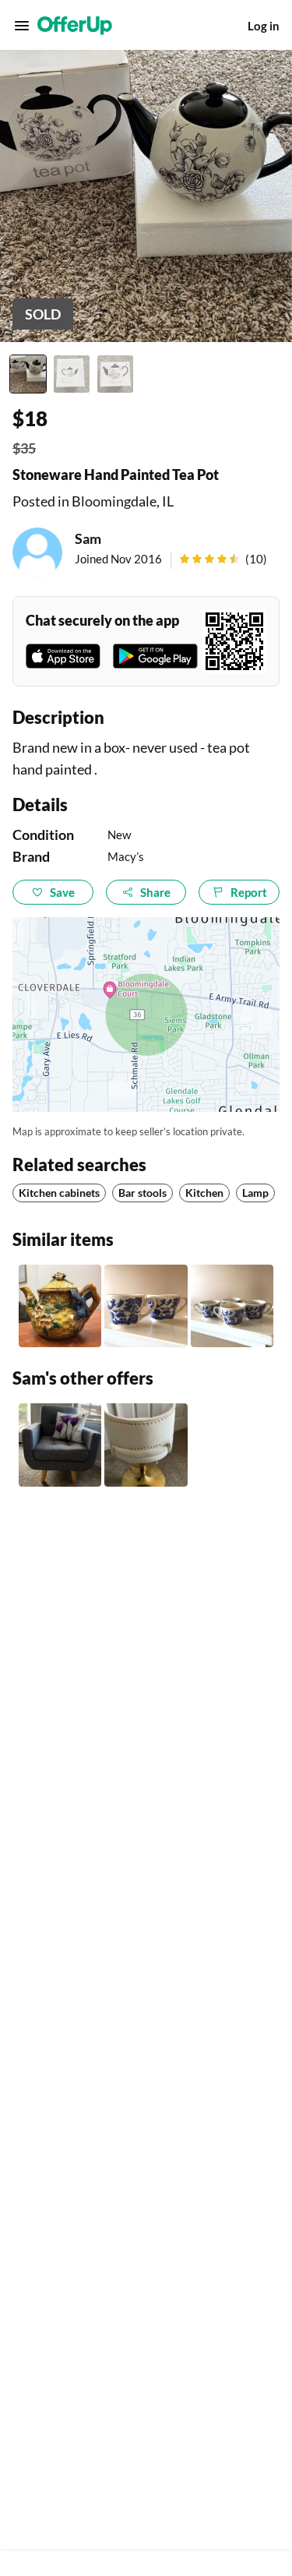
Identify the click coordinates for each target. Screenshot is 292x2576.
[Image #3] (115, 374)
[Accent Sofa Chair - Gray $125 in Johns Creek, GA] (60, 1445)
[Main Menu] (22, 26)
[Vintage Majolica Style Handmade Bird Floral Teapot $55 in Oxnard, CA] (60, 1306)
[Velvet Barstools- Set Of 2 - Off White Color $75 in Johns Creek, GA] (146, 1445)
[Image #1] (28, 374)
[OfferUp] (75, 26)
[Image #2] (72, 374)
